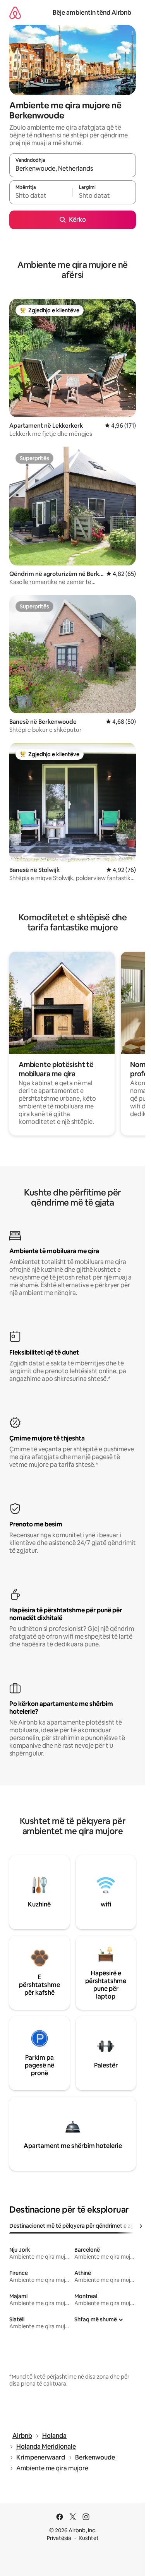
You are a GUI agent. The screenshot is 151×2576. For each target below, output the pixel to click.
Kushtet (89, 2538)
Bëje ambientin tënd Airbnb (92, 13)
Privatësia (59, 2538)
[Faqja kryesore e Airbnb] (15, 13)
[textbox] (41, 196)
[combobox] (73, 169)
